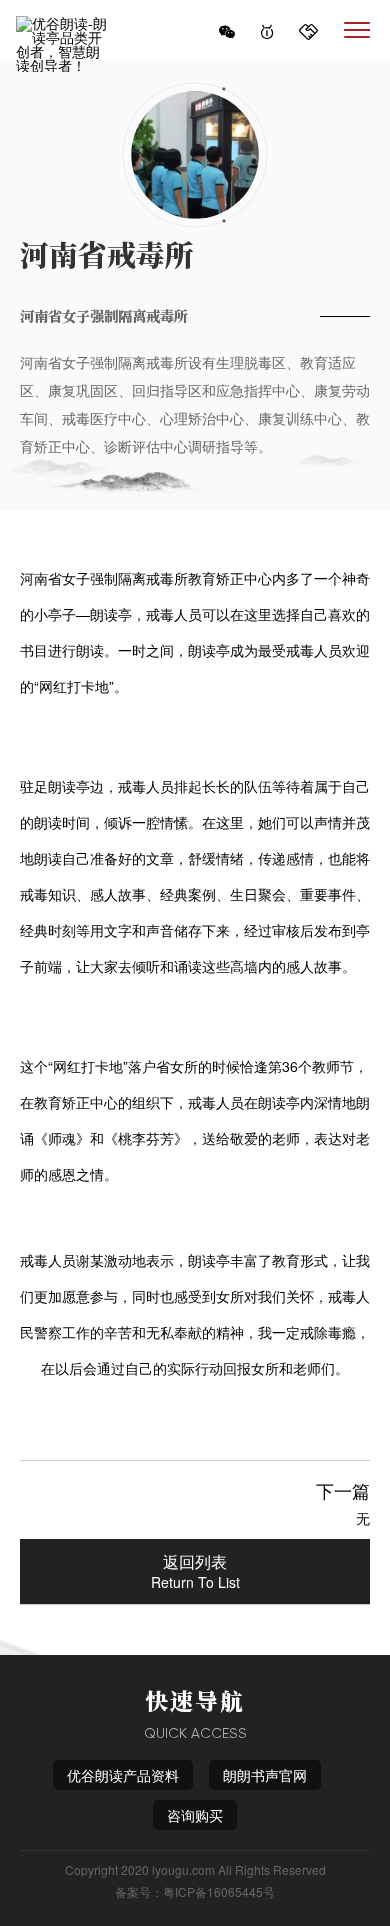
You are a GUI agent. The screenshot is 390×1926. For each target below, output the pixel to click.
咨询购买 (195, 1815)
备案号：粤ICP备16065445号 (195, 1891)
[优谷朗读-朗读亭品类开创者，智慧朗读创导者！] (64, 30)
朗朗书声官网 (265, 1775)
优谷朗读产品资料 (123, 1775)
